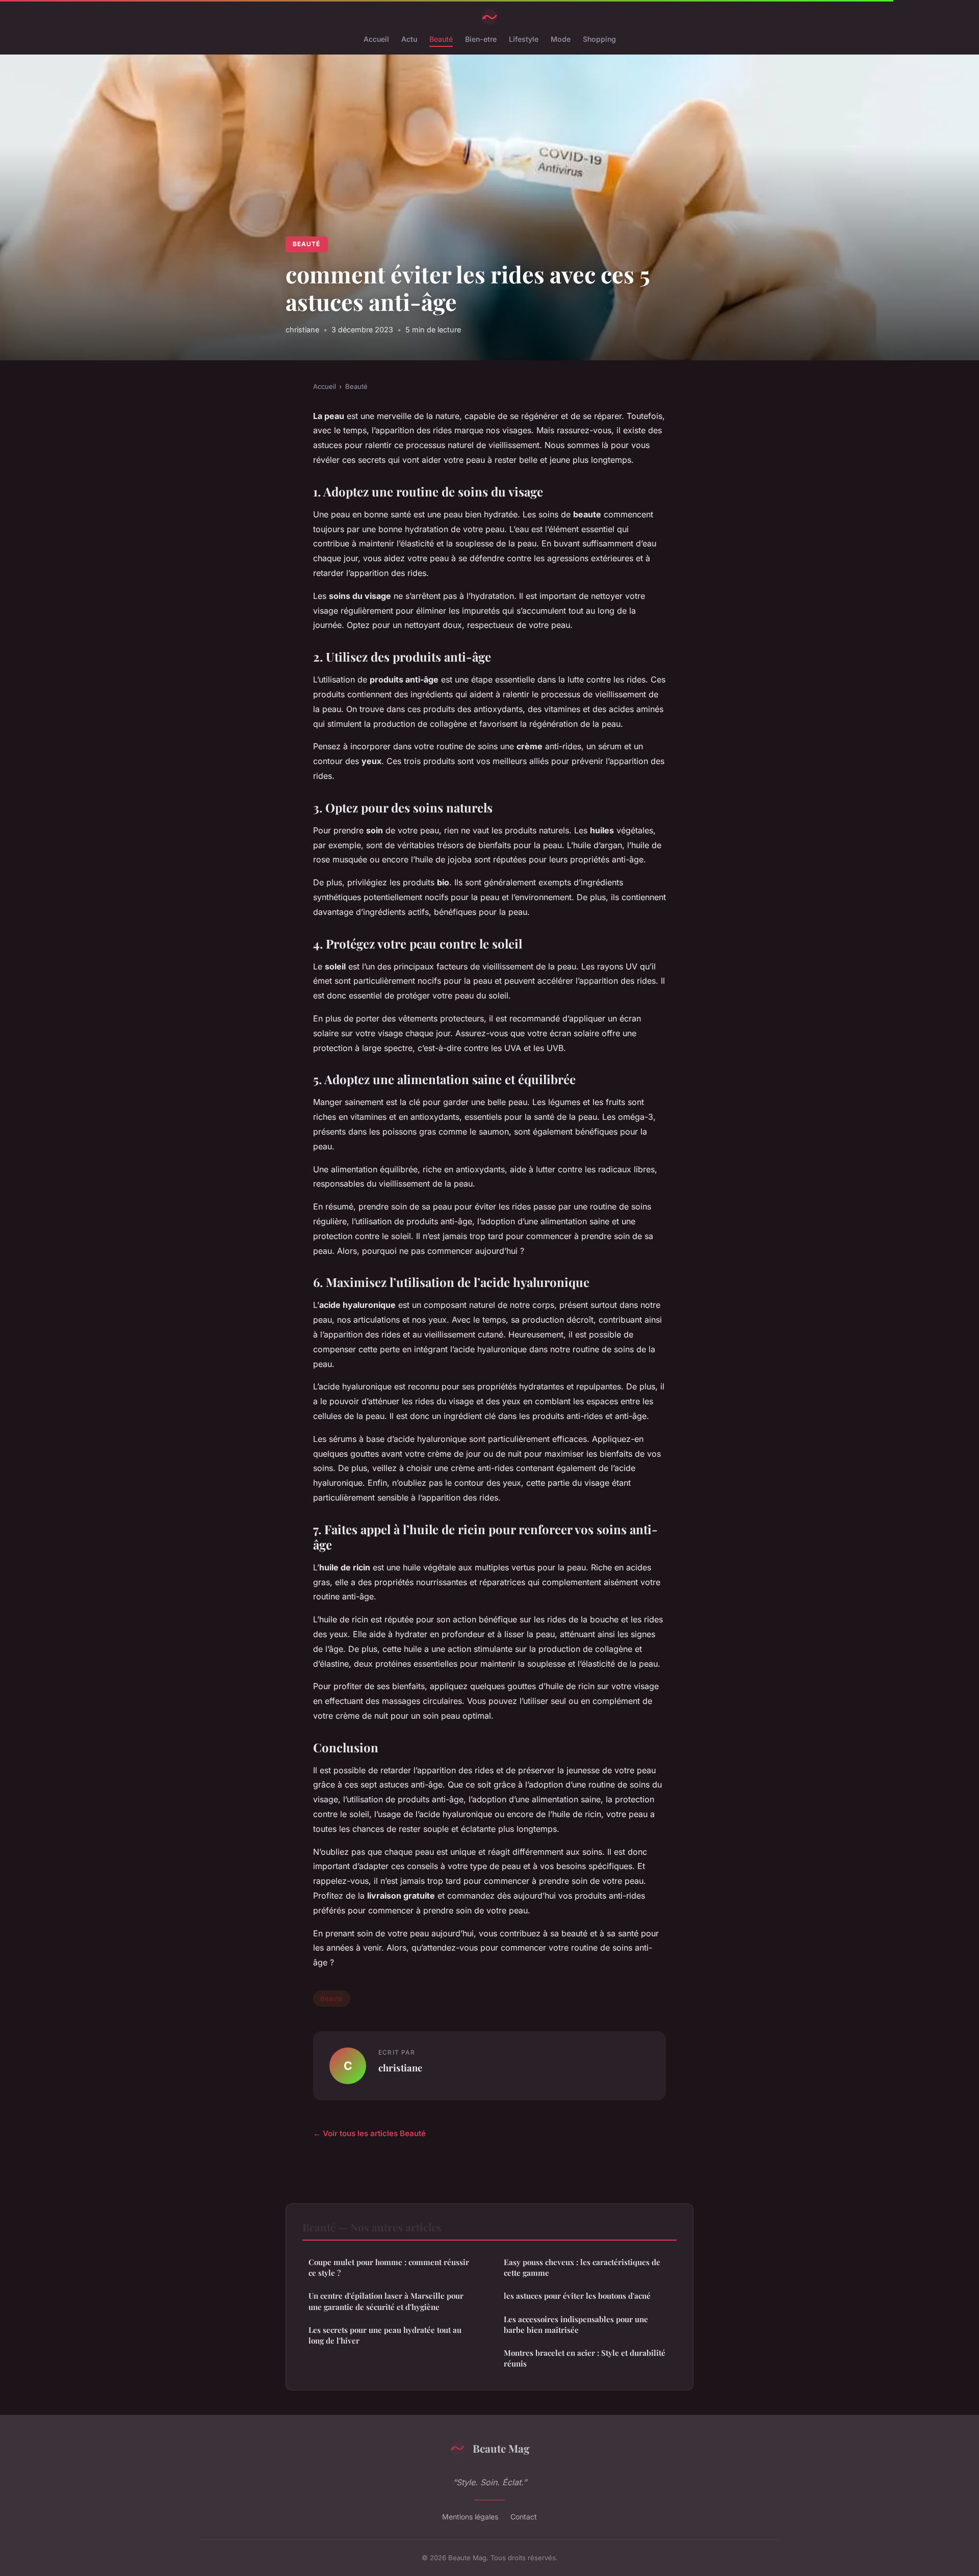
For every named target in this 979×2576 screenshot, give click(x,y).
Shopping (599, 39)
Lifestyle (524, 39)
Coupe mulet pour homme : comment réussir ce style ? (389, 2267)
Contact (524, 2517)
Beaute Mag (501, 2448)
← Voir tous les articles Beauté (369, 2133)
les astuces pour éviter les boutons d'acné (577, 2296)
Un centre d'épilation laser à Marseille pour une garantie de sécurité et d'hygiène (386, 2301)
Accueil (376, 39)
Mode (561, 39)
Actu (409, 39)
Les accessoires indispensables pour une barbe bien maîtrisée (576, 2324)
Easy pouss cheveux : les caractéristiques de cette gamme (582, 2267)
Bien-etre (481, 39)
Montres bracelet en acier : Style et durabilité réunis (585, 2358)
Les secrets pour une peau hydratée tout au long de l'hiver (385, 2335)
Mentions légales (470, 2517)
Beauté (441, 39)
